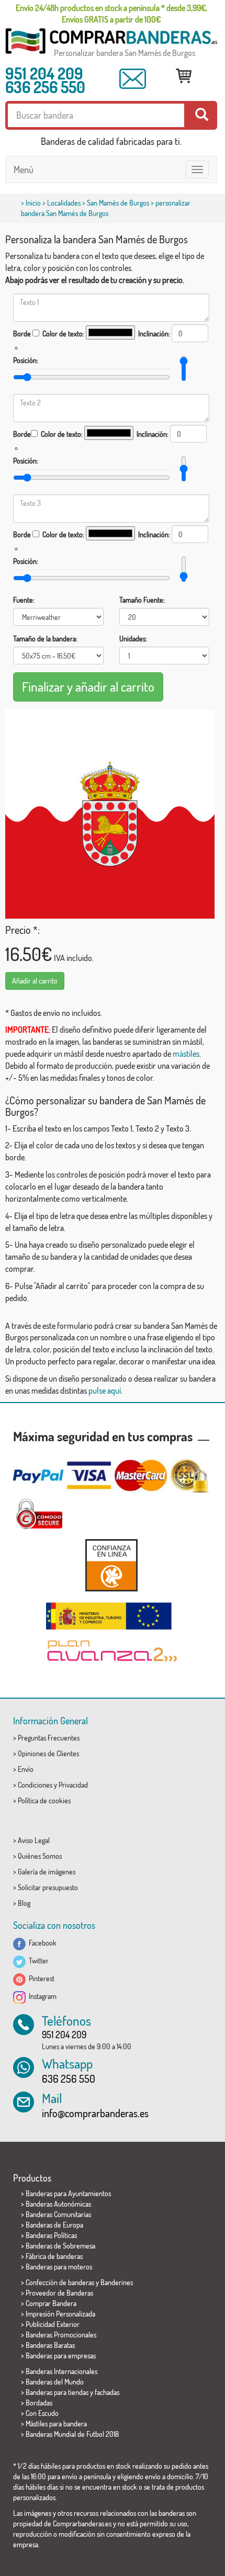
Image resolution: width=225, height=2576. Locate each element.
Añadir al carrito (35, 981)
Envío (26, 1769)
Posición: (26, 360)
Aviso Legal (34, 1840)
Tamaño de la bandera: (45, 639)
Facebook (41, 1943)
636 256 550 (45, 87)
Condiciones (35, 1785)
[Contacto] (133, 79)
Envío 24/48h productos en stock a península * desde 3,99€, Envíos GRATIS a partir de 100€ (111, 14)
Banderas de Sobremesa (60, 2246)
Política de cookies (44, 1800)
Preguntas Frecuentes (49, 1738)
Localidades (64, 203)
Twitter (37, 1961)
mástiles (186, 1054)
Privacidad (73, 1785)
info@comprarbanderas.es (95, 2113)
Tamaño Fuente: (142, 600)
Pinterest (40, 1978)
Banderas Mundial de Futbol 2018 (72, 2434)
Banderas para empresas (61, 2355)
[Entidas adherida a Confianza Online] (111, 1565)
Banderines (117, 2282)
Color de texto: (63, 334)
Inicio (33, 203)
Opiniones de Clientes (48, 1753)
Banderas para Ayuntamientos (68, 2193)
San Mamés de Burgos (118, 203)
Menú (24, 170)
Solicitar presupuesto (48, 1887)
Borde (22, 334)
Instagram (41, 1996)
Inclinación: (154, 334)
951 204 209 (44, 73)
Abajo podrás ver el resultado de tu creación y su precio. (95, 280)
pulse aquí (105, 1391)
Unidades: (133, 639)
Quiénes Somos (40, 1856)
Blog (24, 1903)
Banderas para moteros (59, 2267)
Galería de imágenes (47, 1872)
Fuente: (24, 600)
